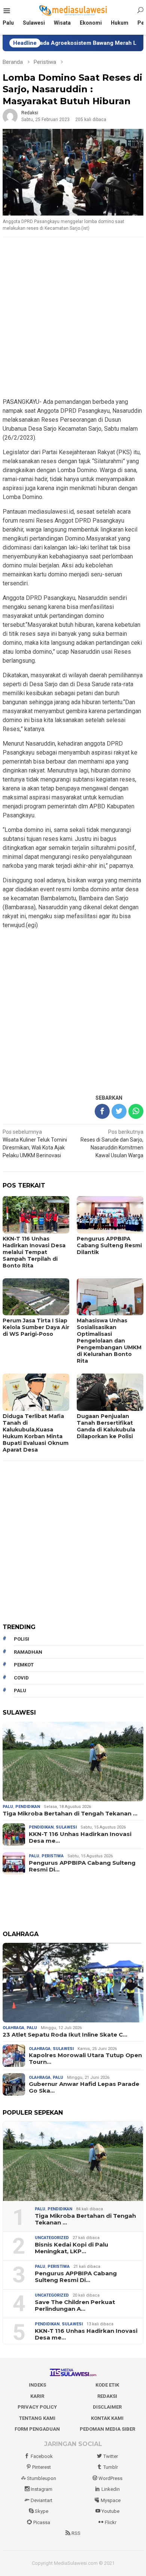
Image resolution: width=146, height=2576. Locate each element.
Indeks (37, 2385)
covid (21, 1678)
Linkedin (111, 2489)
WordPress (110, 2478)
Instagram (42, 2489)
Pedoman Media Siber (107, 2429)
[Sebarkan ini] (102, 1111)
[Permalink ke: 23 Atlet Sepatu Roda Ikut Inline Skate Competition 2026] (73, 1983)
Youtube (110, 2511)
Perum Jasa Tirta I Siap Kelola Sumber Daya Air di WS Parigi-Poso (36, 1327)
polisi (22, 1639)
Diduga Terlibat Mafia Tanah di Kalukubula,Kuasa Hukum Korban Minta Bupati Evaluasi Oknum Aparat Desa (36, 1433)
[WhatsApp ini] (136, 1111)
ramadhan (28, 1652)
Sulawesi (66, 1827)
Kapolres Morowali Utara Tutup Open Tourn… (85, 2059)
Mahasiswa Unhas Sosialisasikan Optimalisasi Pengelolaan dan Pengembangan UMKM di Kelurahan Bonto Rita (109, 1341)
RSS (76, 2533)
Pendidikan (28, 1807)
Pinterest (42, 2467)
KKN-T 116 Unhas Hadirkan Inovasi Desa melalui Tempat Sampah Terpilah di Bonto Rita (34, 1252)
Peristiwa (53, 1856)
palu (20, 1690)
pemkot (24, 1665)
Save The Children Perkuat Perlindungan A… (75, 2306)
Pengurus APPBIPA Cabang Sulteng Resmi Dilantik (109, 1245)
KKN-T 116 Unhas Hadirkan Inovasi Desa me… (80, 1837)
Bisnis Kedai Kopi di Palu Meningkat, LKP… (72, 2248)
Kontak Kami (107, 2418)
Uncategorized (52, 2238)
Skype (42, 2511)
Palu (8, 1807)
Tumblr (111, 2467)
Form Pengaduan (37, 2429)
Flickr (111, 2522)
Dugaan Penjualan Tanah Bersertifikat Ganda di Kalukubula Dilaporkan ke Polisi (106, 1426)
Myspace (111, 2500)
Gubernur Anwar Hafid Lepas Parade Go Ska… (84, 2087)
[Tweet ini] (119, 1111)
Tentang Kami (37, 2418)
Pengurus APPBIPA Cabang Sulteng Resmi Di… (82, 1866)
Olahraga (13, 2028)
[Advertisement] (73, 318)
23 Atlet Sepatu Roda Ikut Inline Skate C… (65, 2035)
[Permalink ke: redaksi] (10, 116)
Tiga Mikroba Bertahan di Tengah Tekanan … (70, 1814)
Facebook (42, 2456)
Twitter (111, 2456)
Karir (37, 2396)
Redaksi (107, 2396)
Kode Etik (107, 2385)
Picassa (42, 2522)
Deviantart (42, 2500)
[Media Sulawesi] (73, 10)
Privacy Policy (37, 2407)
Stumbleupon (42, 2478)
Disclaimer (107, 2407)
